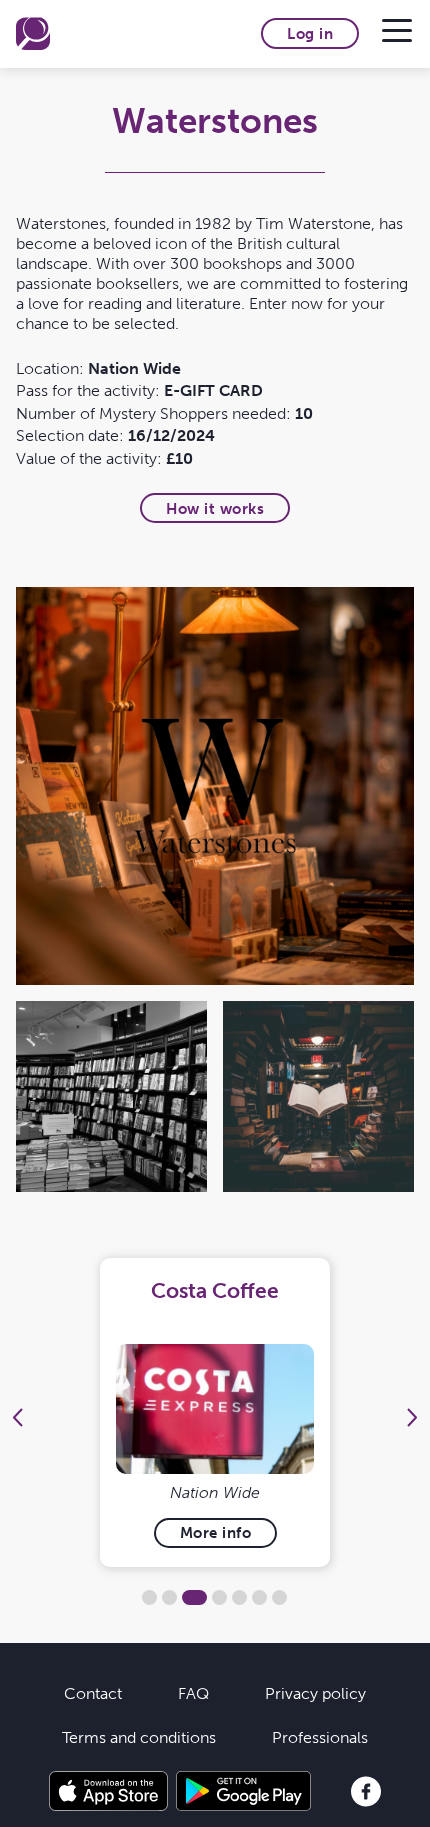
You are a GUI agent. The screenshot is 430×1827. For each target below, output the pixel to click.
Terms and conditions (139, 1737)
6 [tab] (259, 1597)
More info (216, 1532)
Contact (93, 1693)
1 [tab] (149, 1597)
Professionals (320, 1737)
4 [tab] (219, 1597)
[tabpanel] (215, 1412)
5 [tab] (239, 1597)
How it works (215, 508)
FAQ (193, 1693)
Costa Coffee (215, 1290)
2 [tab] (169, 1597)
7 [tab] (279, 1597)
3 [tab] (194, 1597)
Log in (310, 33)
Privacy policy (315, 1693)
